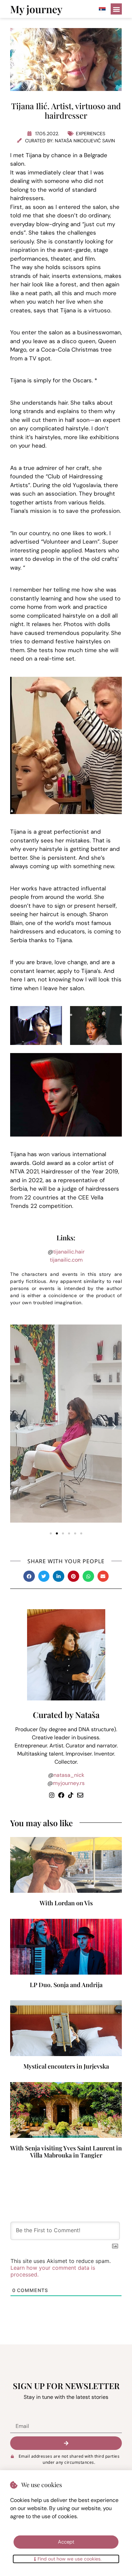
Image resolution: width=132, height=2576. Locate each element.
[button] (116, 9)
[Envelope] (80, 1795)
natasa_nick (69, 1775)
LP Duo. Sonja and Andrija (66, 1985)
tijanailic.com (66, 1260)
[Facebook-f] (61, 1795)
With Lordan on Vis (66, 1903)
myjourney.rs (69, 1783)
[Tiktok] (71, 1795)
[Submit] (66, 2443)
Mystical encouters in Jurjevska (66, 2066)
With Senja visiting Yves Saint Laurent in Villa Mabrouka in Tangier (66, 2152)
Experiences (91, 134)
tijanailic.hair (69, 1252)
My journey (36, 9)
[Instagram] (52, 1795)
